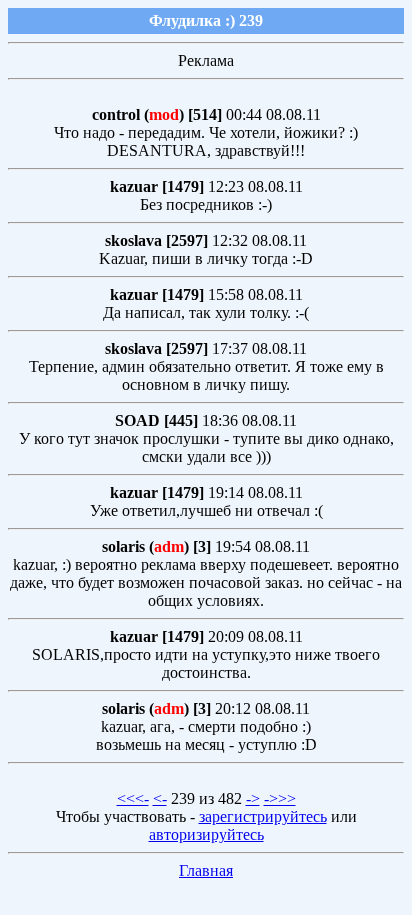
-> (253, 798)
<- (160, 798)
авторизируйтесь (206, 834)
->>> (280, 798)
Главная (206, 870)
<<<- (133, 798)
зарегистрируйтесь (263, 816)
